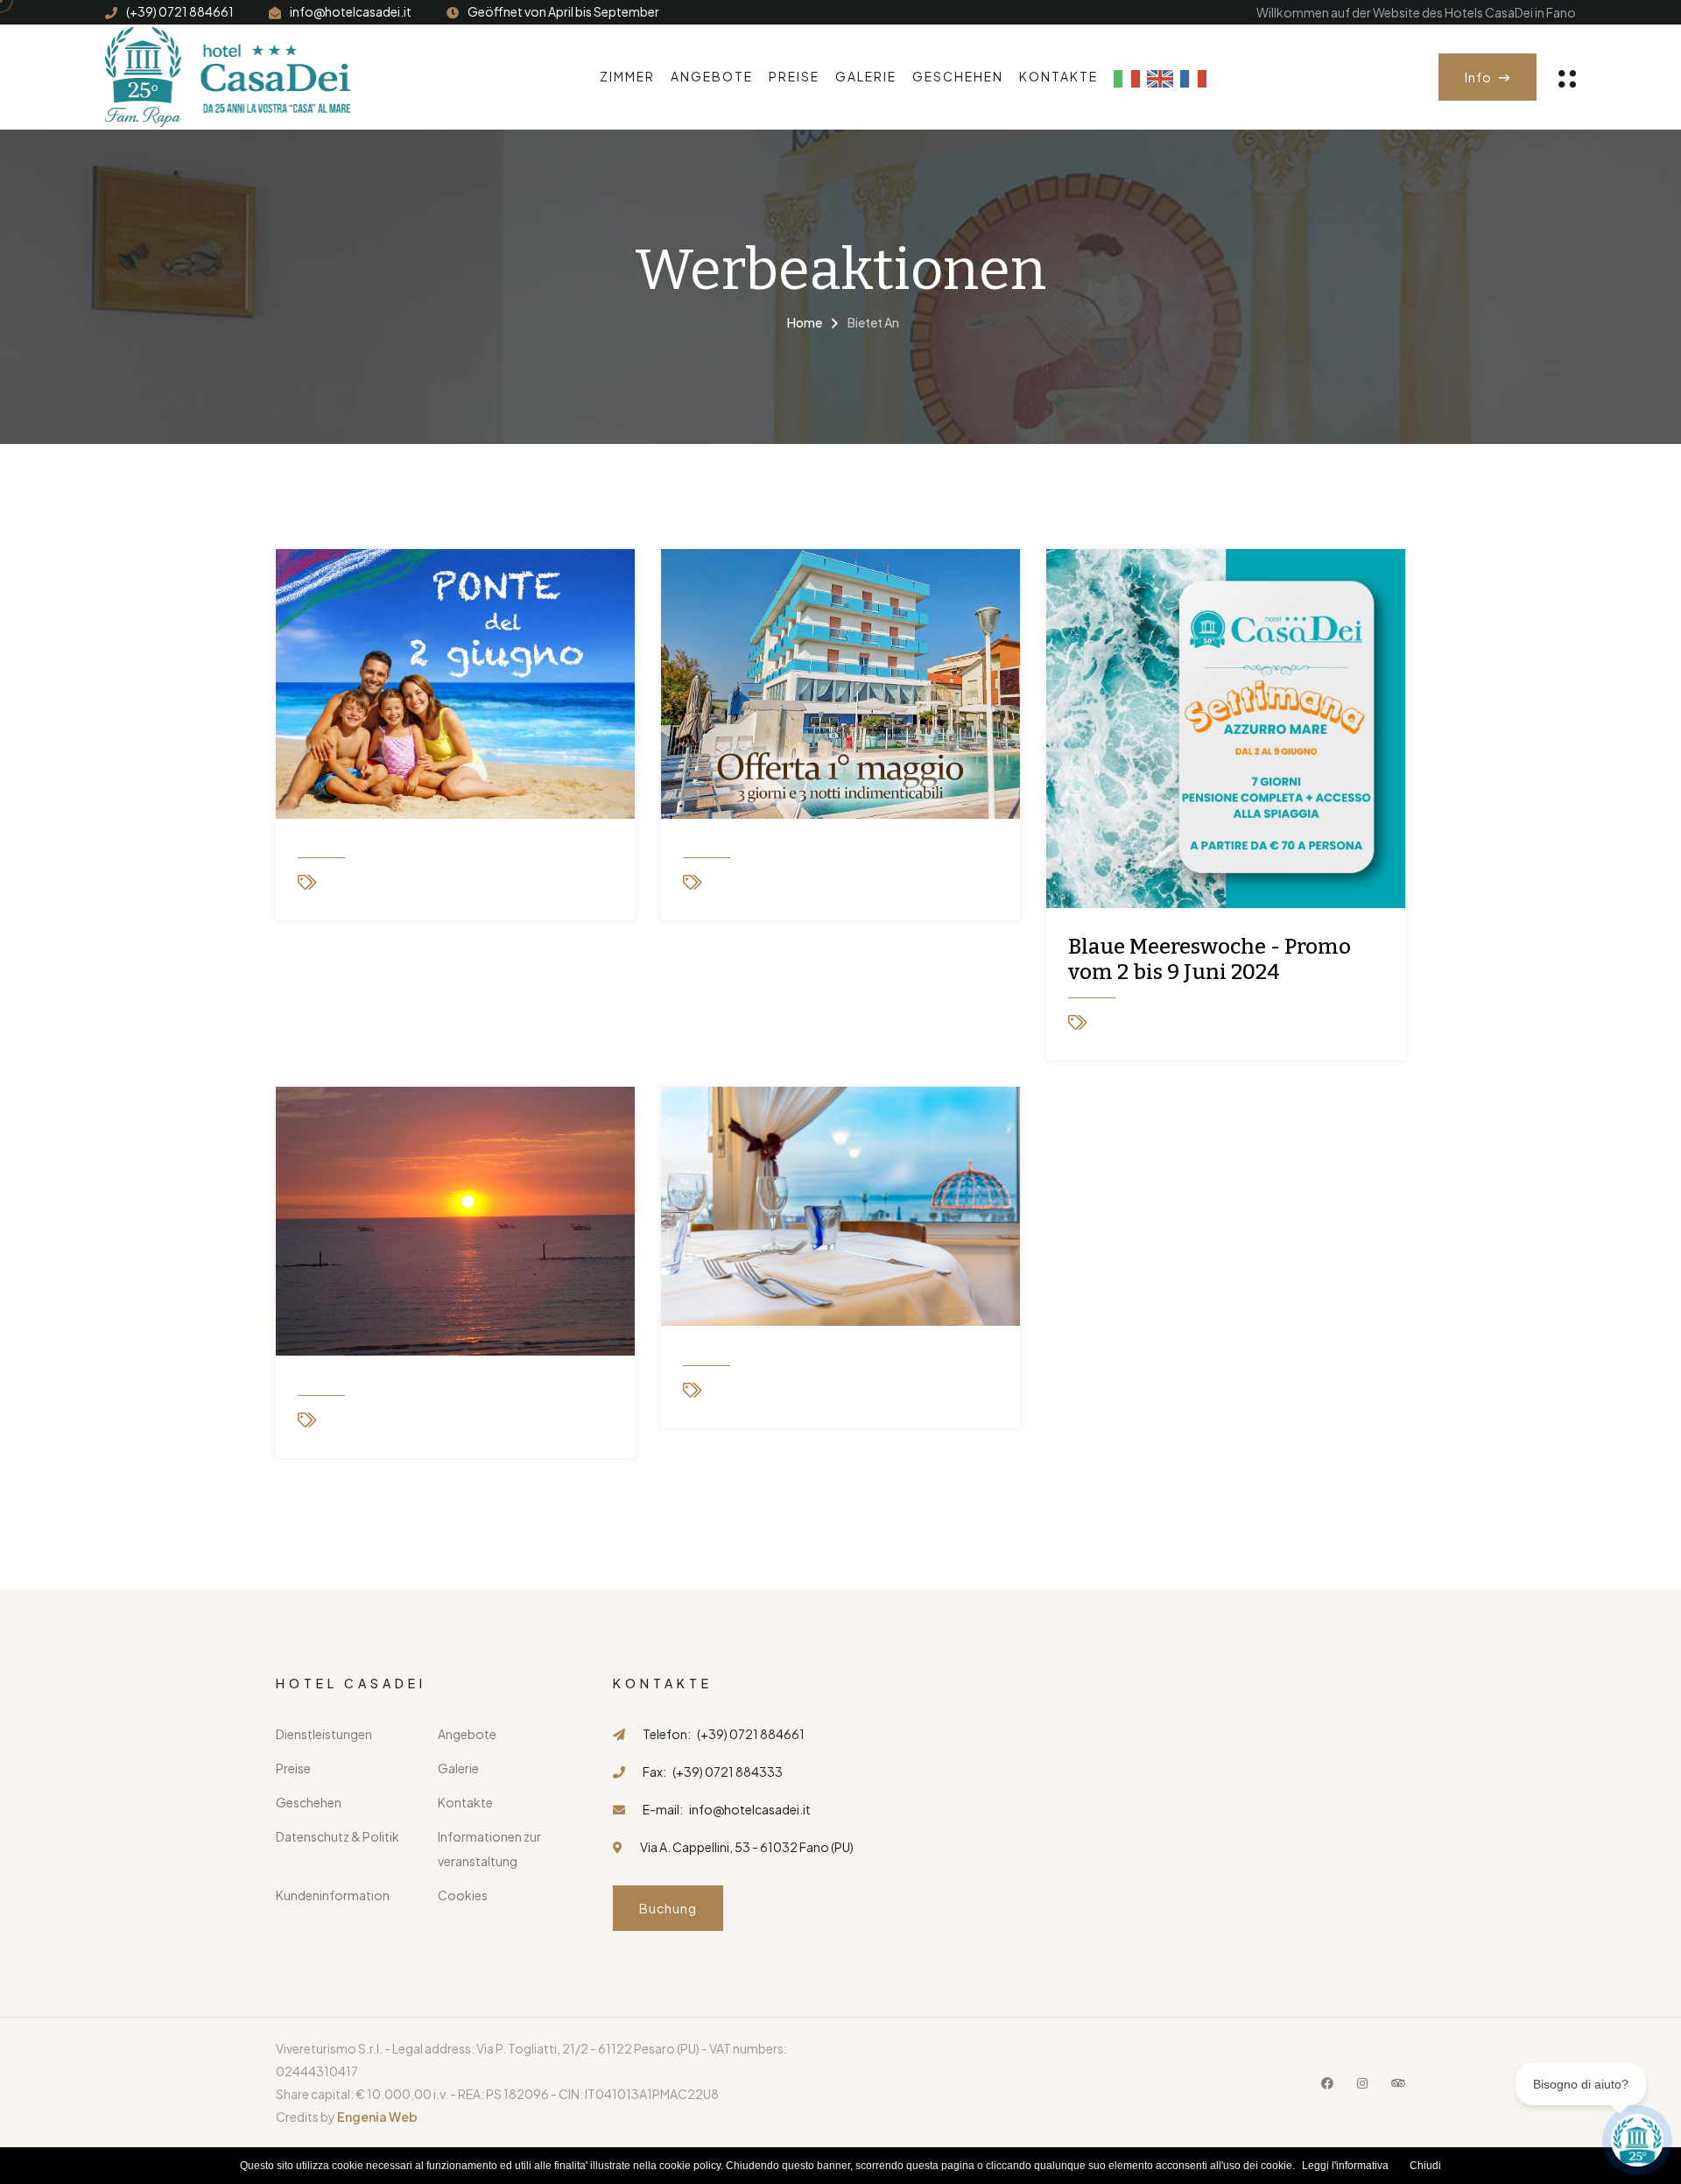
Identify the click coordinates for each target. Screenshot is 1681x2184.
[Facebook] (1327, 2082)
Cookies (463, 1895)
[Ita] (1127, 77)
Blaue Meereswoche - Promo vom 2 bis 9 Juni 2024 (1210, 959)
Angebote (712, 76)
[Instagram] (1362, 2082)
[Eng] (1160, 77)
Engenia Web (377, 2117)
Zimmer (627, 76)
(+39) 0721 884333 (728, 1772)
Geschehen (958, 76)
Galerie (866, 76)
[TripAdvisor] (1398, 2082)
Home (805, 322)
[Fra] (1193, 77)
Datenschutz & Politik (338, 1836)
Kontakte (1059, 76)
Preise (794, 76)
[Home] (228, 75)
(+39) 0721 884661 (180, 11)
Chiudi (1425, 2166)
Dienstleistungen (324, 1734)
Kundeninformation (333, 1895)
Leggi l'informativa (1345, 2166)
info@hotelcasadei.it (351, 11)
